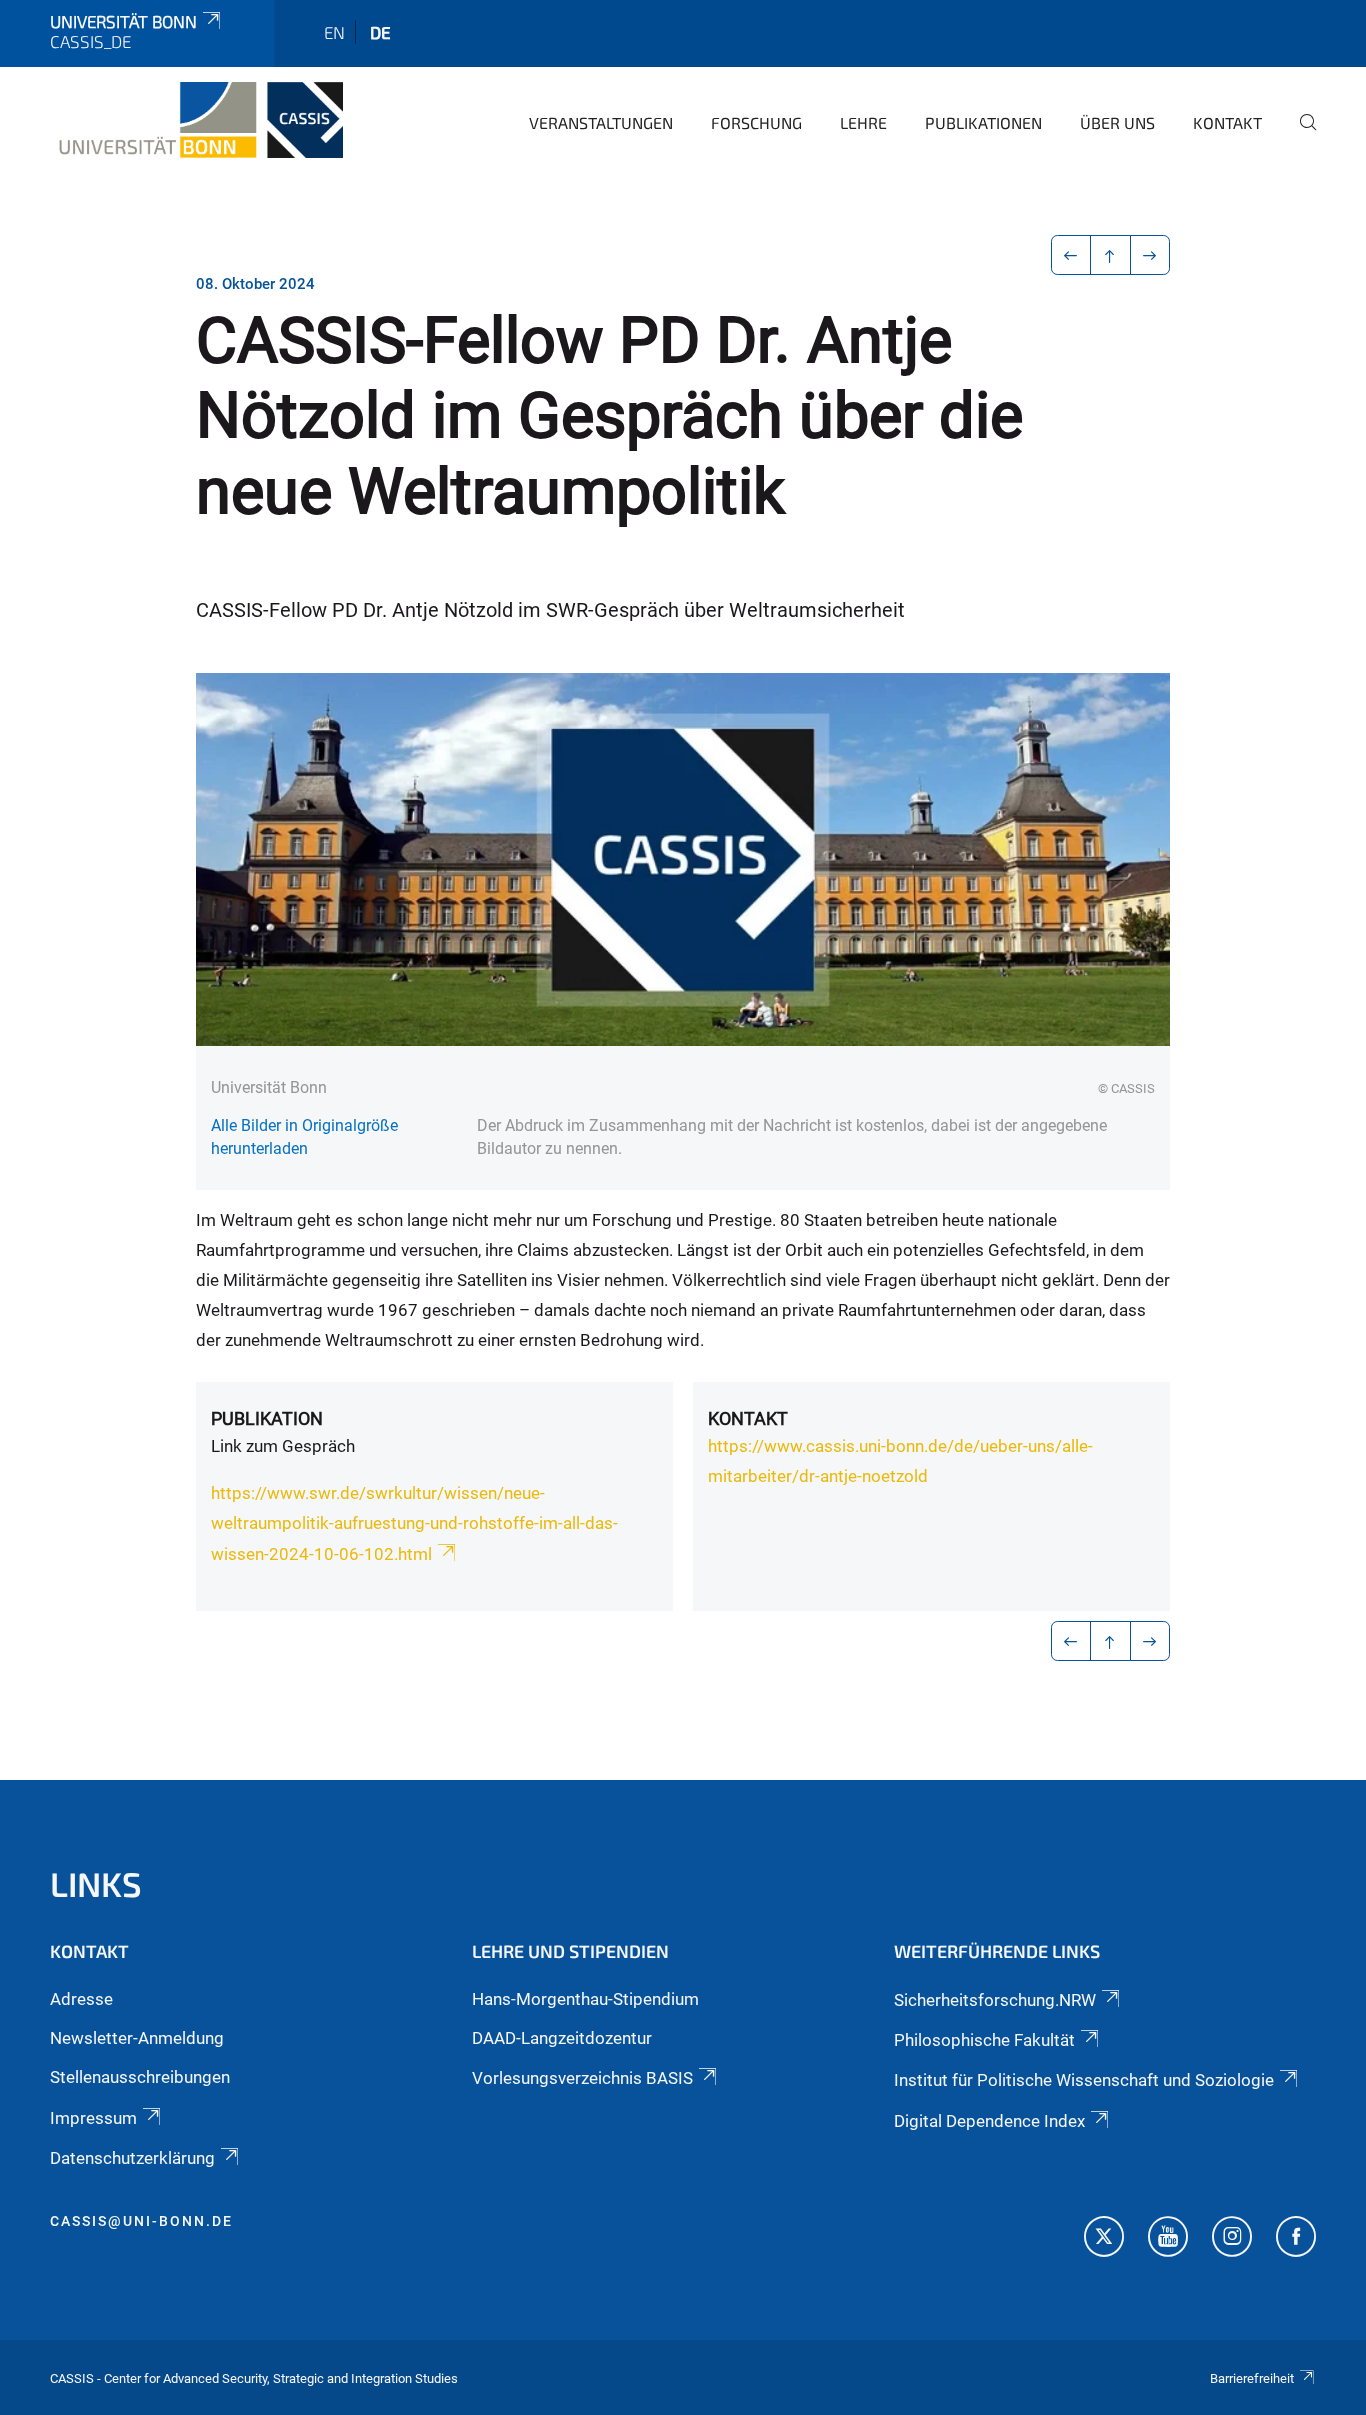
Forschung (756, 122)
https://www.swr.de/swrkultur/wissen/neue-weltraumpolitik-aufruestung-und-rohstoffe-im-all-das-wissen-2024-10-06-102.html (414, 1523)
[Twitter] (1104, 2239)
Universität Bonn (123, 21)
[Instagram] (1232, 2239)
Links (96, 1883)
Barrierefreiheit (1252, 2378)
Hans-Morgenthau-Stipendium (585, 1999)
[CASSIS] (196, 120)
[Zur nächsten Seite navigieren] (1150, 255)
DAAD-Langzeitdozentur (562, 2038)
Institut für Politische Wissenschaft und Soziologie (1084, 2080)
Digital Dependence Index (989, 2121)
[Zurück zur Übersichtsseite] (1110, 255)
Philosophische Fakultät (984, 2040)
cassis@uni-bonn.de (141, 2221)
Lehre (863, 122)
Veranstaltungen (601, 122)
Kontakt (1227, 122)
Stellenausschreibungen (140, 2077)
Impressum (93, 2118)
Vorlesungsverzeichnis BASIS (582, 2078)
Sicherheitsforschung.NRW (995, 2000)
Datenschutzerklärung (132, 2158)
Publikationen (983, 122)
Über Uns (1117, 122)
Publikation (267, 1418)
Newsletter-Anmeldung (137, 2038)
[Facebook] (1296, 2239)
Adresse (81, 1999)
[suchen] (1300, 136)
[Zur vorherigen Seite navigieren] (1071, 255)
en (334, 32)
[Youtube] (1168, 2239)
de (380, 32)
